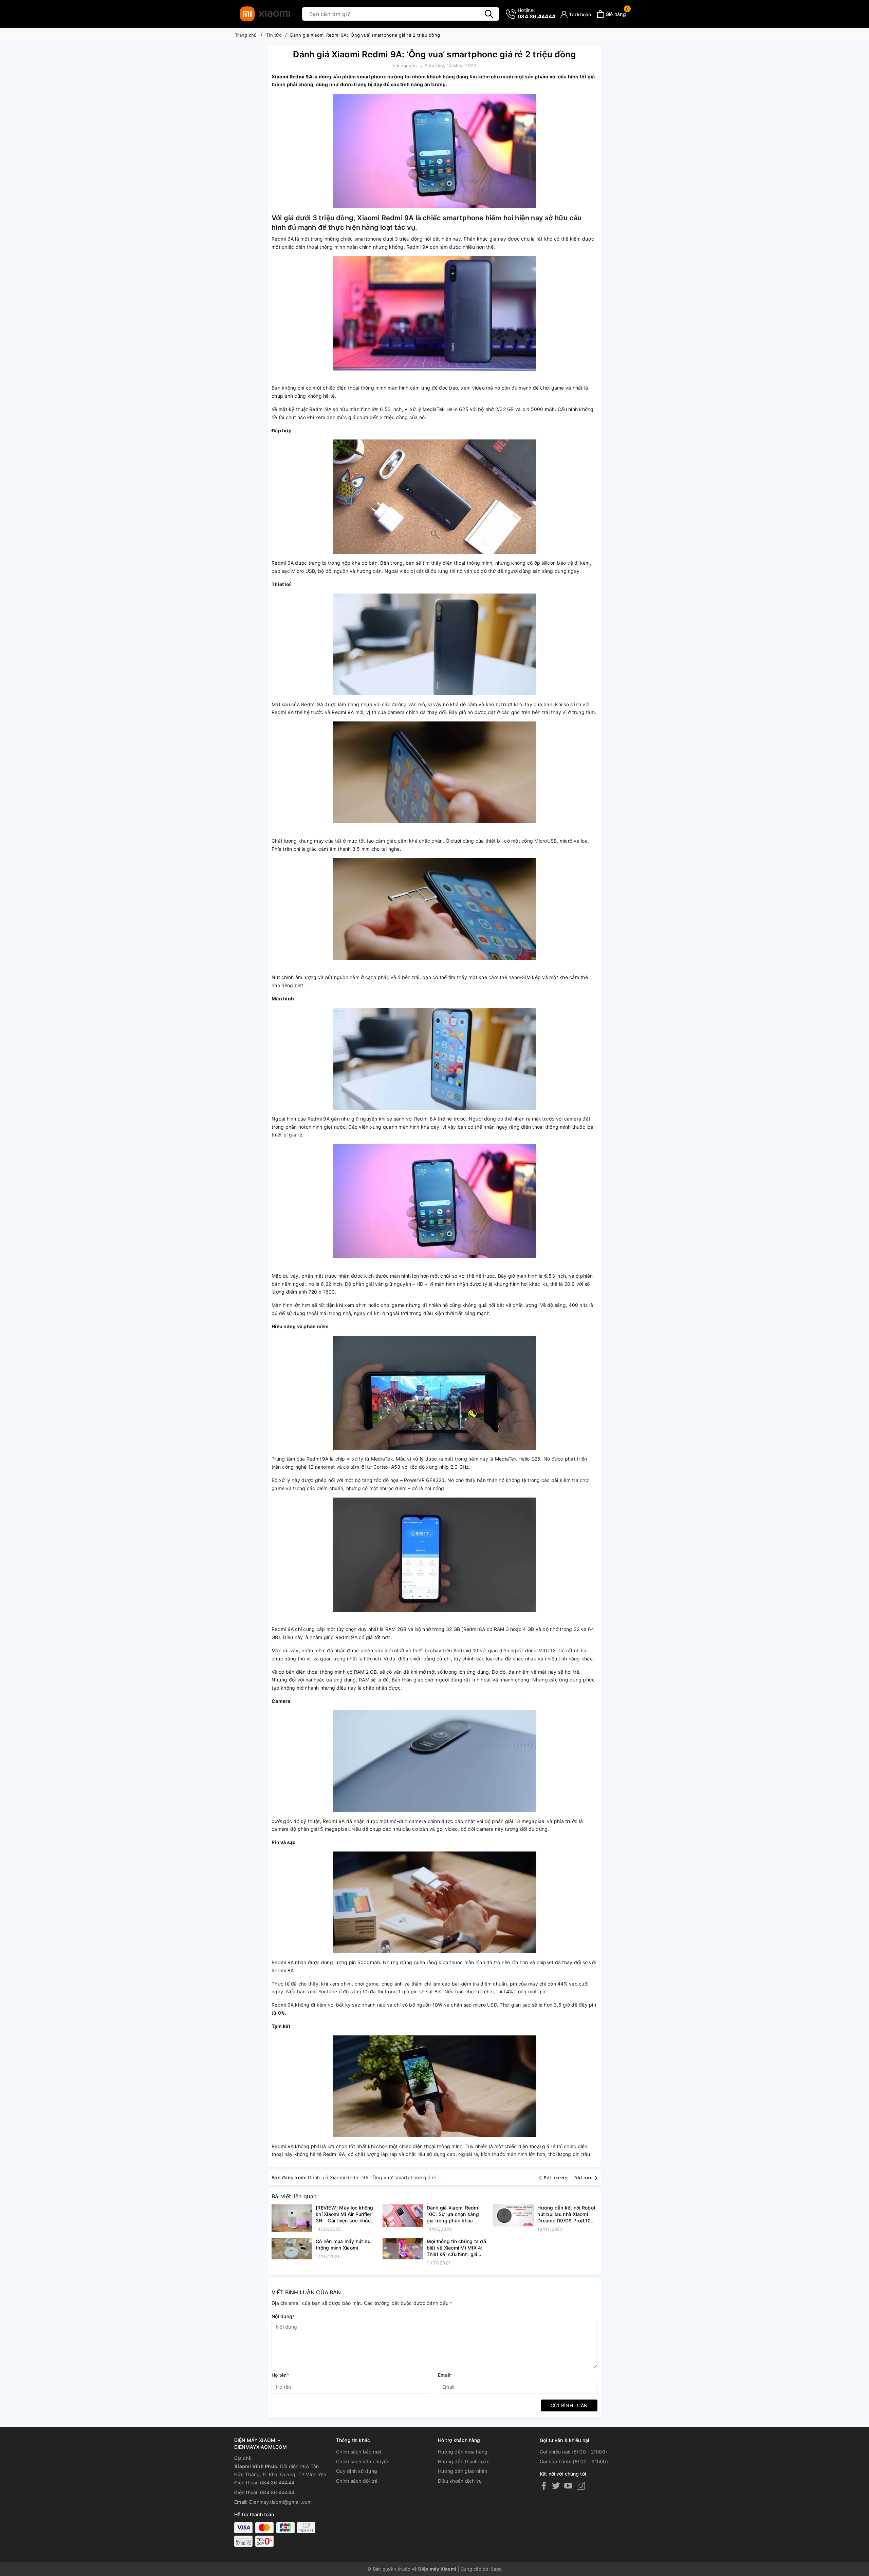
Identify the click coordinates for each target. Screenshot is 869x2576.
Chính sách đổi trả (357, 2481)
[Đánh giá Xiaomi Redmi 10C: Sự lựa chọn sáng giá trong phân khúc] (403, 2219)
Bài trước (556, 2178)
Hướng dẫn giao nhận (463, 2471)
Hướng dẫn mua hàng (463, 2452)
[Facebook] (544, 2486)
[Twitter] (556, 2486)
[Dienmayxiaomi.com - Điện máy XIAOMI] (265, 14)
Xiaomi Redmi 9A (292, 77)
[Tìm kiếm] (489, 14)
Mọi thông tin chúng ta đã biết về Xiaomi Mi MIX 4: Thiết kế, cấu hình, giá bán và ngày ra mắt (456, 2248)
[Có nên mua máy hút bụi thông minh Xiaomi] (292, 2249)
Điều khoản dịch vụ (460, 2481)
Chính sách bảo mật (359, 2452)
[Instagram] (581, 2486)
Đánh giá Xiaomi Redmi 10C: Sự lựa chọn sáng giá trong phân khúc (453, 2214)
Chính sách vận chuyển (363, 2461)
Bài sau (584, 2178)
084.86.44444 (537, 13)
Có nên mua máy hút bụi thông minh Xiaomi (344, 2244)
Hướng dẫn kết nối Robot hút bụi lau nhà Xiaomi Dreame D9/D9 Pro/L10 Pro (566, 2214)
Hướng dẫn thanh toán (464, 2461)
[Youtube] (568, 2486)
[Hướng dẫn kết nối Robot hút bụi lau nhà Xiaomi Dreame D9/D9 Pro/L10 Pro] (514, 2219)
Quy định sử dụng (357, 2471)
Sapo (496, 2569)
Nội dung (283, 2316)
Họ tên (280, 2375)
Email (445, 2375)
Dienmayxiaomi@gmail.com (281, 2502)
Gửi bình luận (569, 2405)
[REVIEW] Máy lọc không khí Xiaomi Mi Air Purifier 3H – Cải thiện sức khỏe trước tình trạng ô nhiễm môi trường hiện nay (345, 2214)
